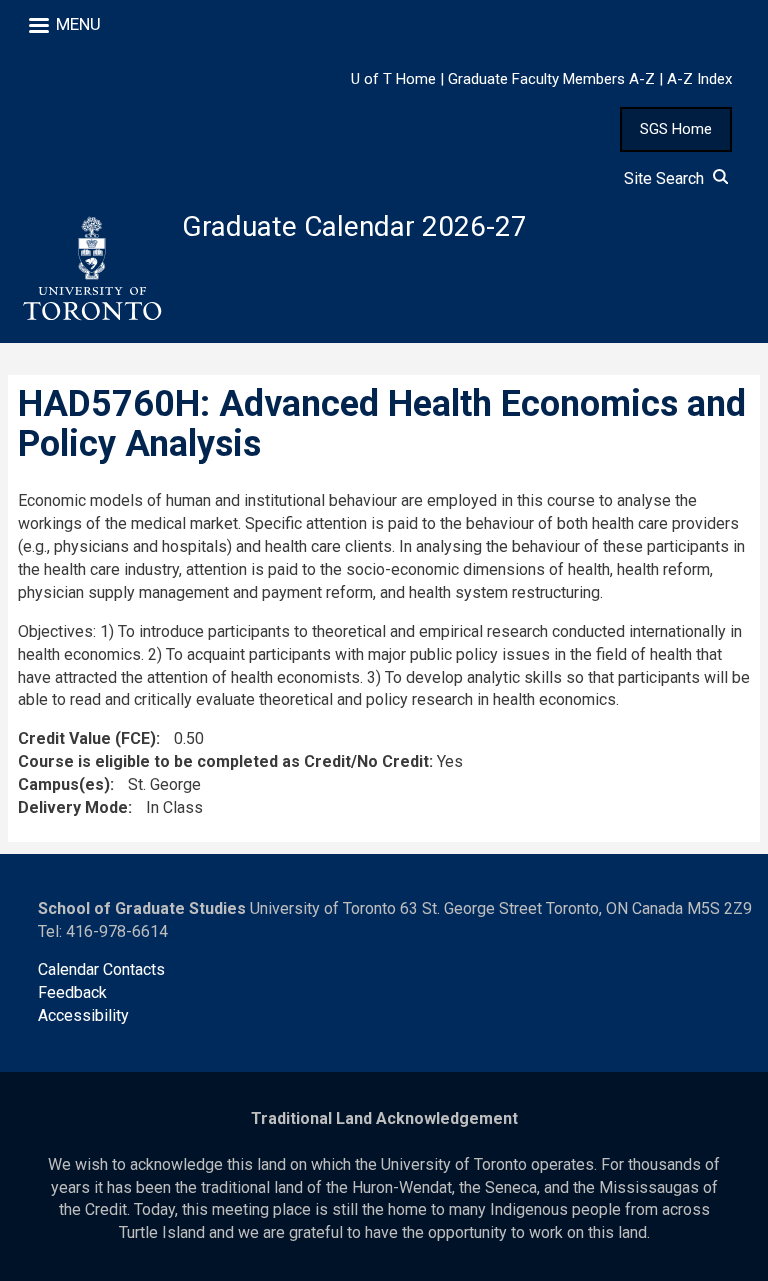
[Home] (91, 269)
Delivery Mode (73, 807)
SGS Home (676, 129)
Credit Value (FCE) (87, 738)
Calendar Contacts (101, 969)
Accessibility (83, 1015)
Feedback (72, 992)
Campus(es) (64, 784)
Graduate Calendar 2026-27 (354, 226)
